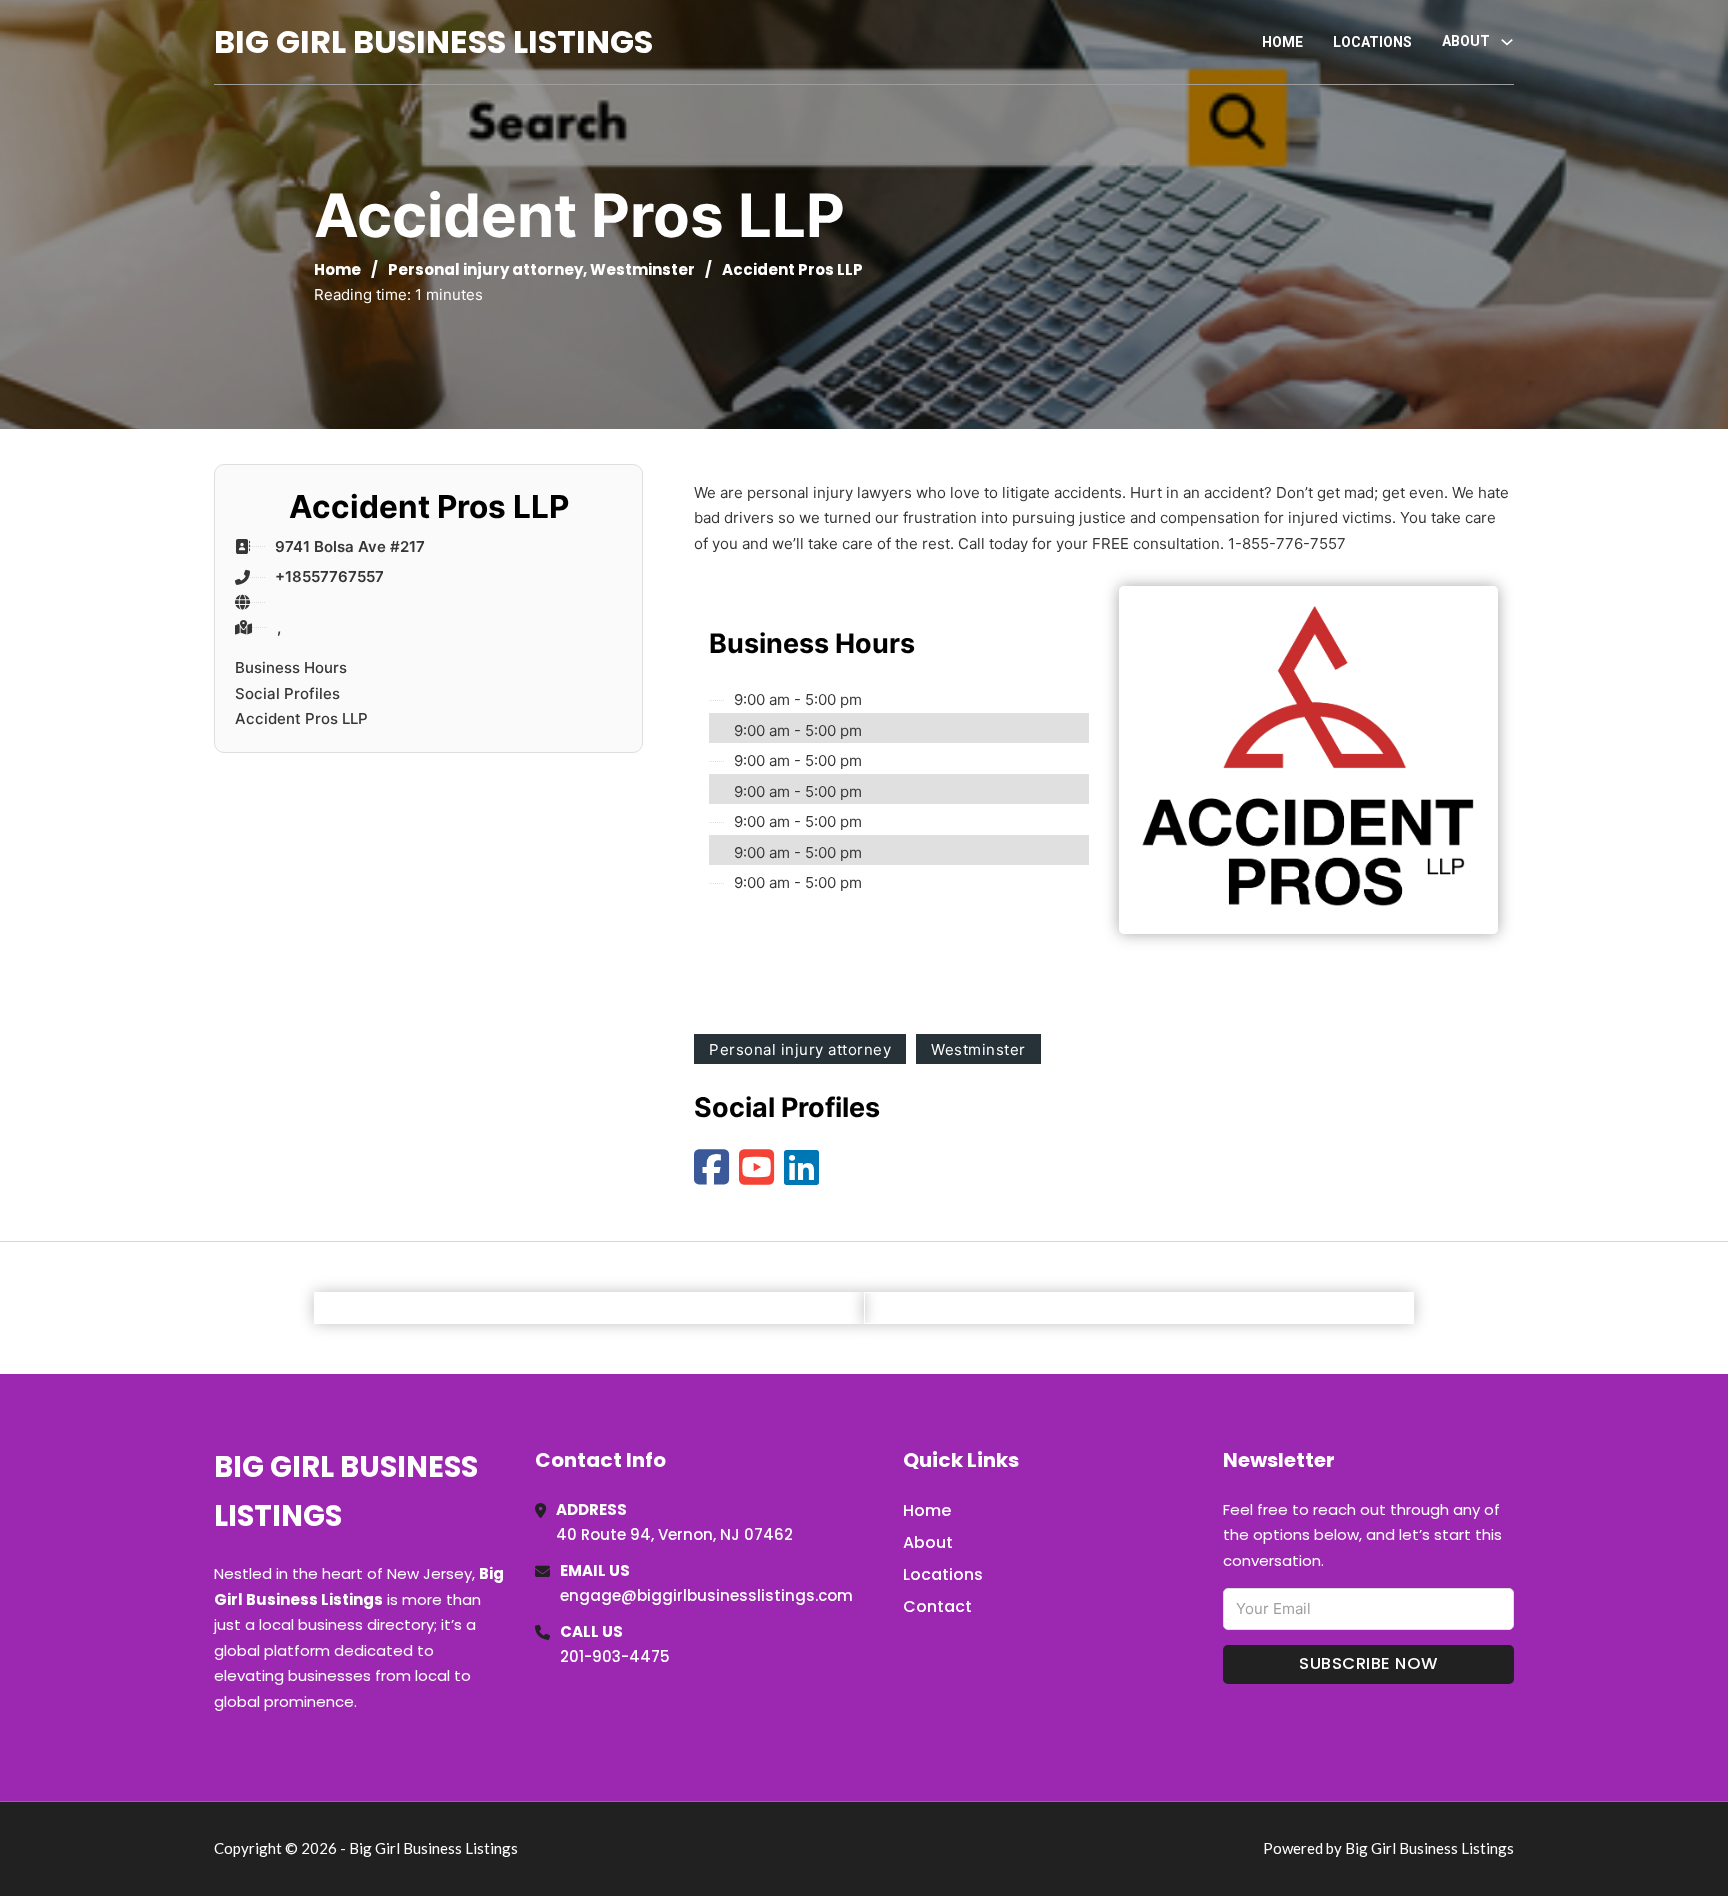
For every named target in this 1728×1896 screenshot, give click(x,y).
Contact (937, 1606)
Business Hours (291, 667)
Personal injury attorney (485, 269)
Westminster (642, 269)
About (928, 1542)
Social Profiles (287, 693)
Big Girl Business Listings (433, 41)
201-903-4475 (615, 1656)
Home (1282, 42)
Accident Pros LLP (301, 718)
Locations (1372, 42)
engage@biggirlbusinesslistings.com (706, 1595)
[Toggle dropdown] (1507, 42)
